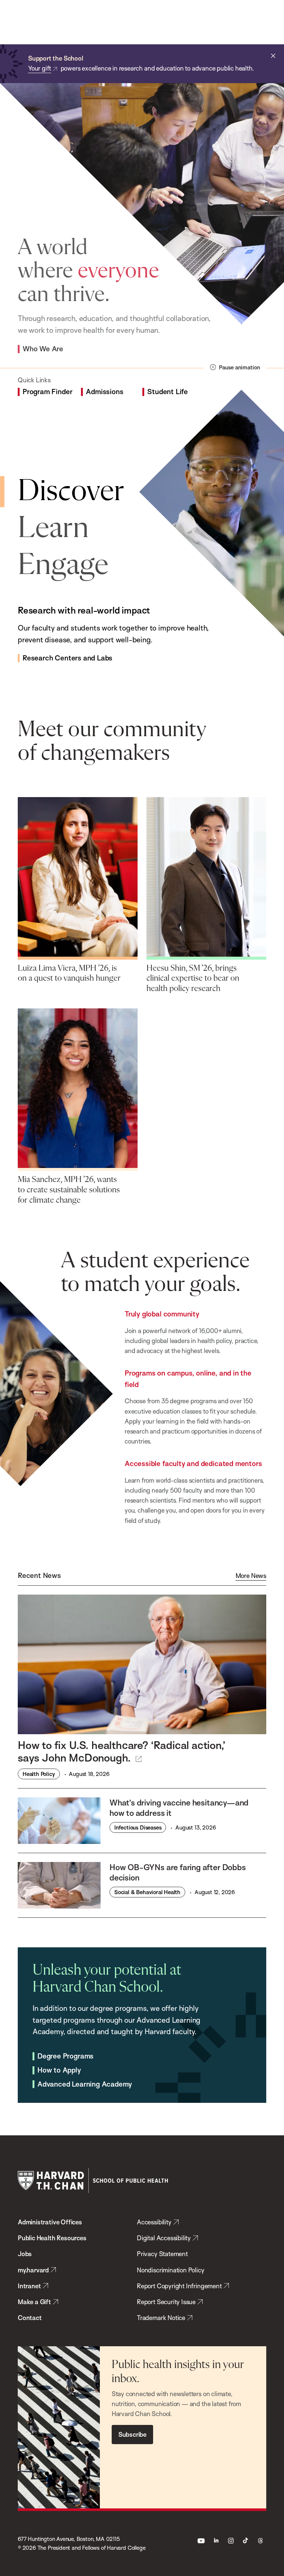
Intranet (29, 2286)
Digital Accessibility (164, 2238)
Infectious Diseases (138, 1827)
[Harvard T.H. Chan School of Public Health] (93, 2181)
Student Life (168, 392)
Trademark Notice (161, 2318)
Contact (30, 2318)
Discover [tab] (71, 492)
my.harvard (33, 2270)
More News (251, 1576)
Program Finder (47, 392)
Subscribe (132, 2434)
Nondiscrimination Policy (171, 2270)
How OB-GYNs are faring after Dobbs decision (178, 1872)
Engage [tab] (63, 566)
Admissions (104, 392)
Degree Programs (65, 2056)
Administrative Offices (50, 2222)
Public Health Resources (52, 2238)
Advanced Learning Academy (85, 2084)
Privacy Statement (162, 2254)
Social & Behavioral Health (147, 1892)
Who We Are (43, 349)
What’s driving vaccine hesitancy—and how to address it (179, 1808)
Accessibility (154, 2222)
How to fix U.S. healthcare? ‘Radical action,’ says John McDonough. (122, 1751)
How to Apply (59, 2070)
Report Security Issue (166, 2302)
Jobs (25, 2254)
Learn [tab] (53, 529)
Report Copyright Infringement (179, 2286)
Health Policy (39, 1774)
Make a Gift (34, 2302)
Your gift (40, 68)
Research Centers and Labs (67, 658)
